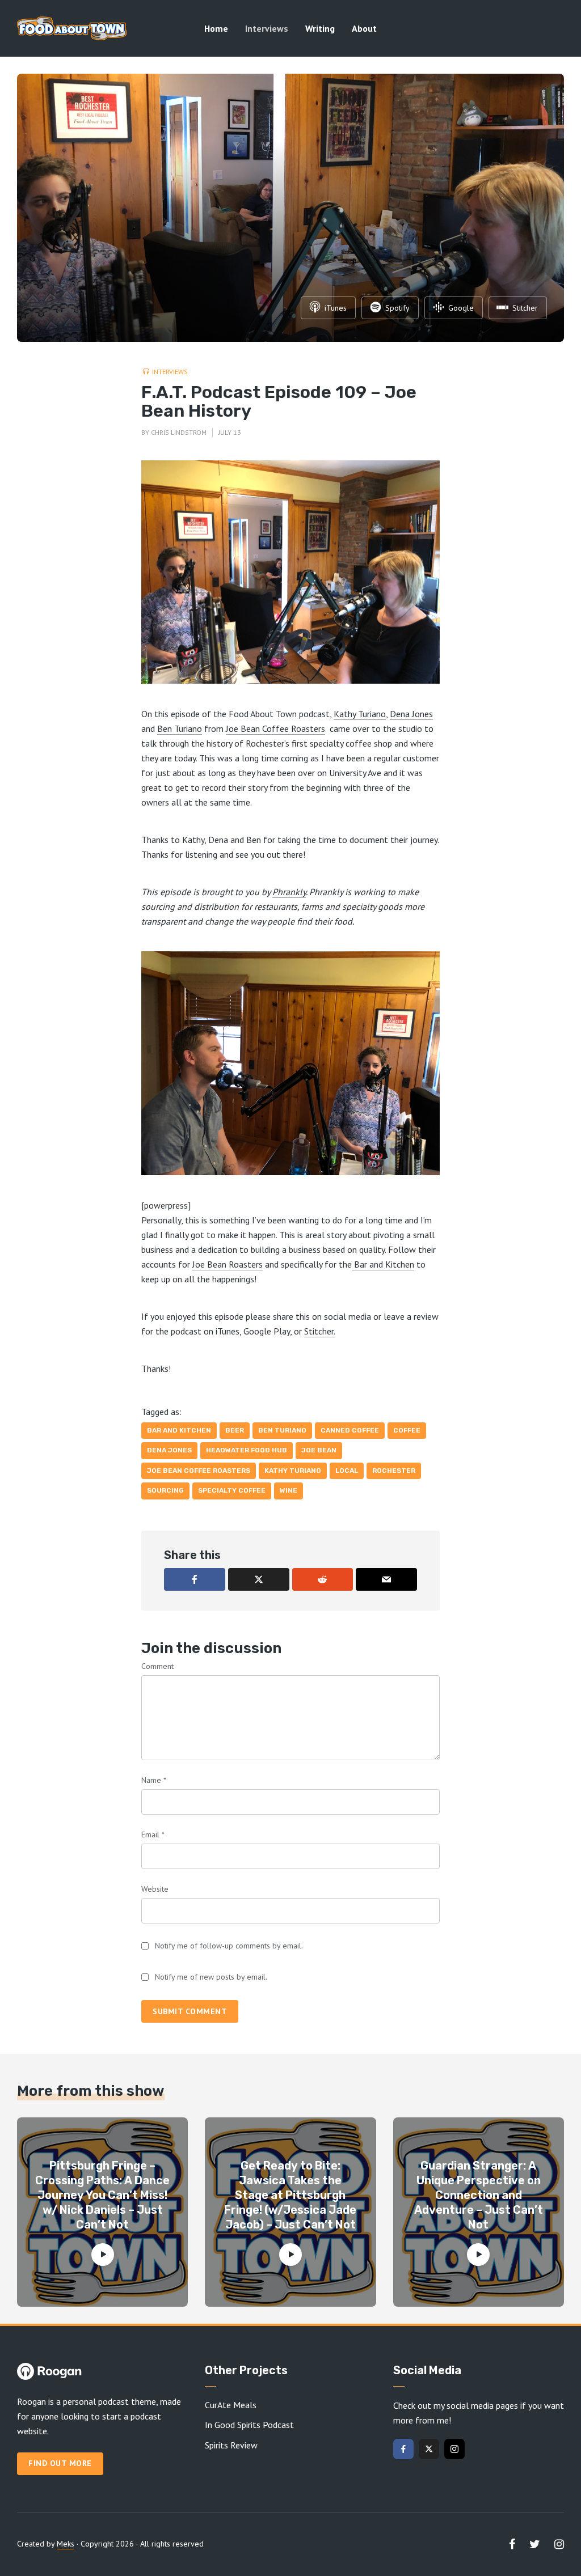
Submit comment (190, 2011)
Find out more (60, 2463)
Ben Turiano (180, 728)
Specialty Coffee (232, 1490)
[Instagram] (454, 2449)
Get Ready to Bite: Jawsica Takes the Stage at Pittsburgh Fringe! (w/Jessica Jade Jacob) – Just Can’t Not (290, 2195)
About (364, 28)
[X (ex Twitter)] (429, 2449)
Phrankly (289, 892)
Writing (320, 28)
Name (154, 1780)
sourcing (165, 1490)
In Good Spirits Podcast (249, 2425)
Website (155, 1889)
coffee (407, 1430)
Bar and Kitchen (383, 1264)
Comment (157, 1666)
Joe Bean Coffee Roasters (275, 728)
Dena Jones (411, 714)
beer (235, 1430)
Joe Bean (319, 1450)
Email (153, 1834)
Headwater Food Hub (247, 1450)
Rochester (394, 1471)
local (347, 1471)
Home (216, 28)
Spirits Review (231, 2445)
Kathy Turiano (360, 714)
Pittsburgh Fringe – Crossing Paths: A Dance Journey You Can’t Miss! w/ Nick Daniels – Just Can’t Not (102, 2195)
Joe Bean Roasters (228, 1264)
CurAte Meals (231, 2405)
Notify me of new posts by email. (211, 1977)
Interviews (267, 28)
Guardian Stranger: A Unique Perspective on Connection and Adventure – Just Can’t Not (479, 2195)
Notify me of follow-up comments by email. (229, 1946)
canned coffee (350, 1430)
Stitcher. (320, 1331)
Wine (289, 1490)
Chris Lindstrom (179, 432)
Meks (66, 2544)
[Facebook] (403, 2449)
